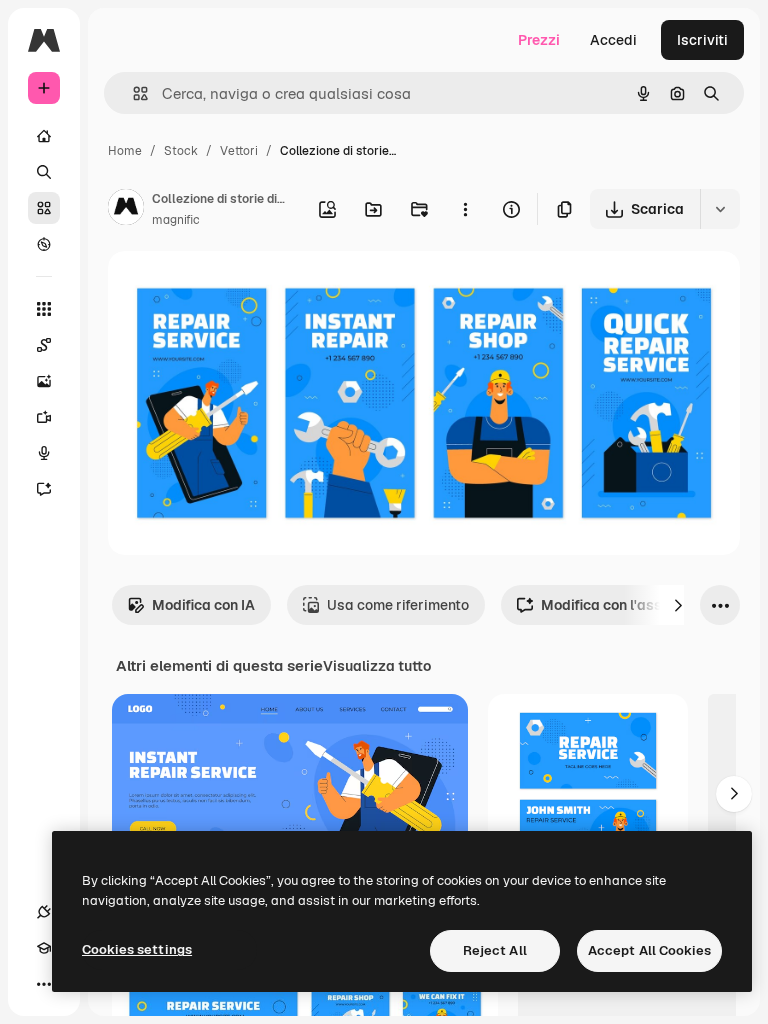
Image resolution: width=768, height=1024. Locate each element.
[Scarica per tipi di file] (720, 209)
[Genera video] (44, 417)
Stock (181, 151)
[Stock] (44, 208)
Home (125, 151)
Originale (240, 289)
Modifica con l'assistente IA (633, 605)
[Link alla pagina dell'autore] (126, 210)
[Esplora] (44, 244)
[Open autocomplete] (132, 93)
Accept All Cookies (649, 950)
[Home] (44, 136)
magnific (176, 220)
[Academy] (44, 948)
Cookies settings (137, 949)
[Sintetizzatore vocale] (44, 453)
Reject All (495, 950)
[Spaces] (44, 345)
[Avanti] (678, 605)
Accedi (613, 40)
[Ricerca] (44, 172)
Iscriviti (702, 40)
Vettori (239, 151)
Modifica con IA (203, 605)
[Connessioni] (44, 912)
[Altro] (44, 984)
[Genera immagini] (44, 381)
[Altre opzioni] (465, 209)
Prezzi (539, 40)
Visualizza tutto (377, 666)
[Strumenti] (44, 309)
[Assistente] (44, 489)
